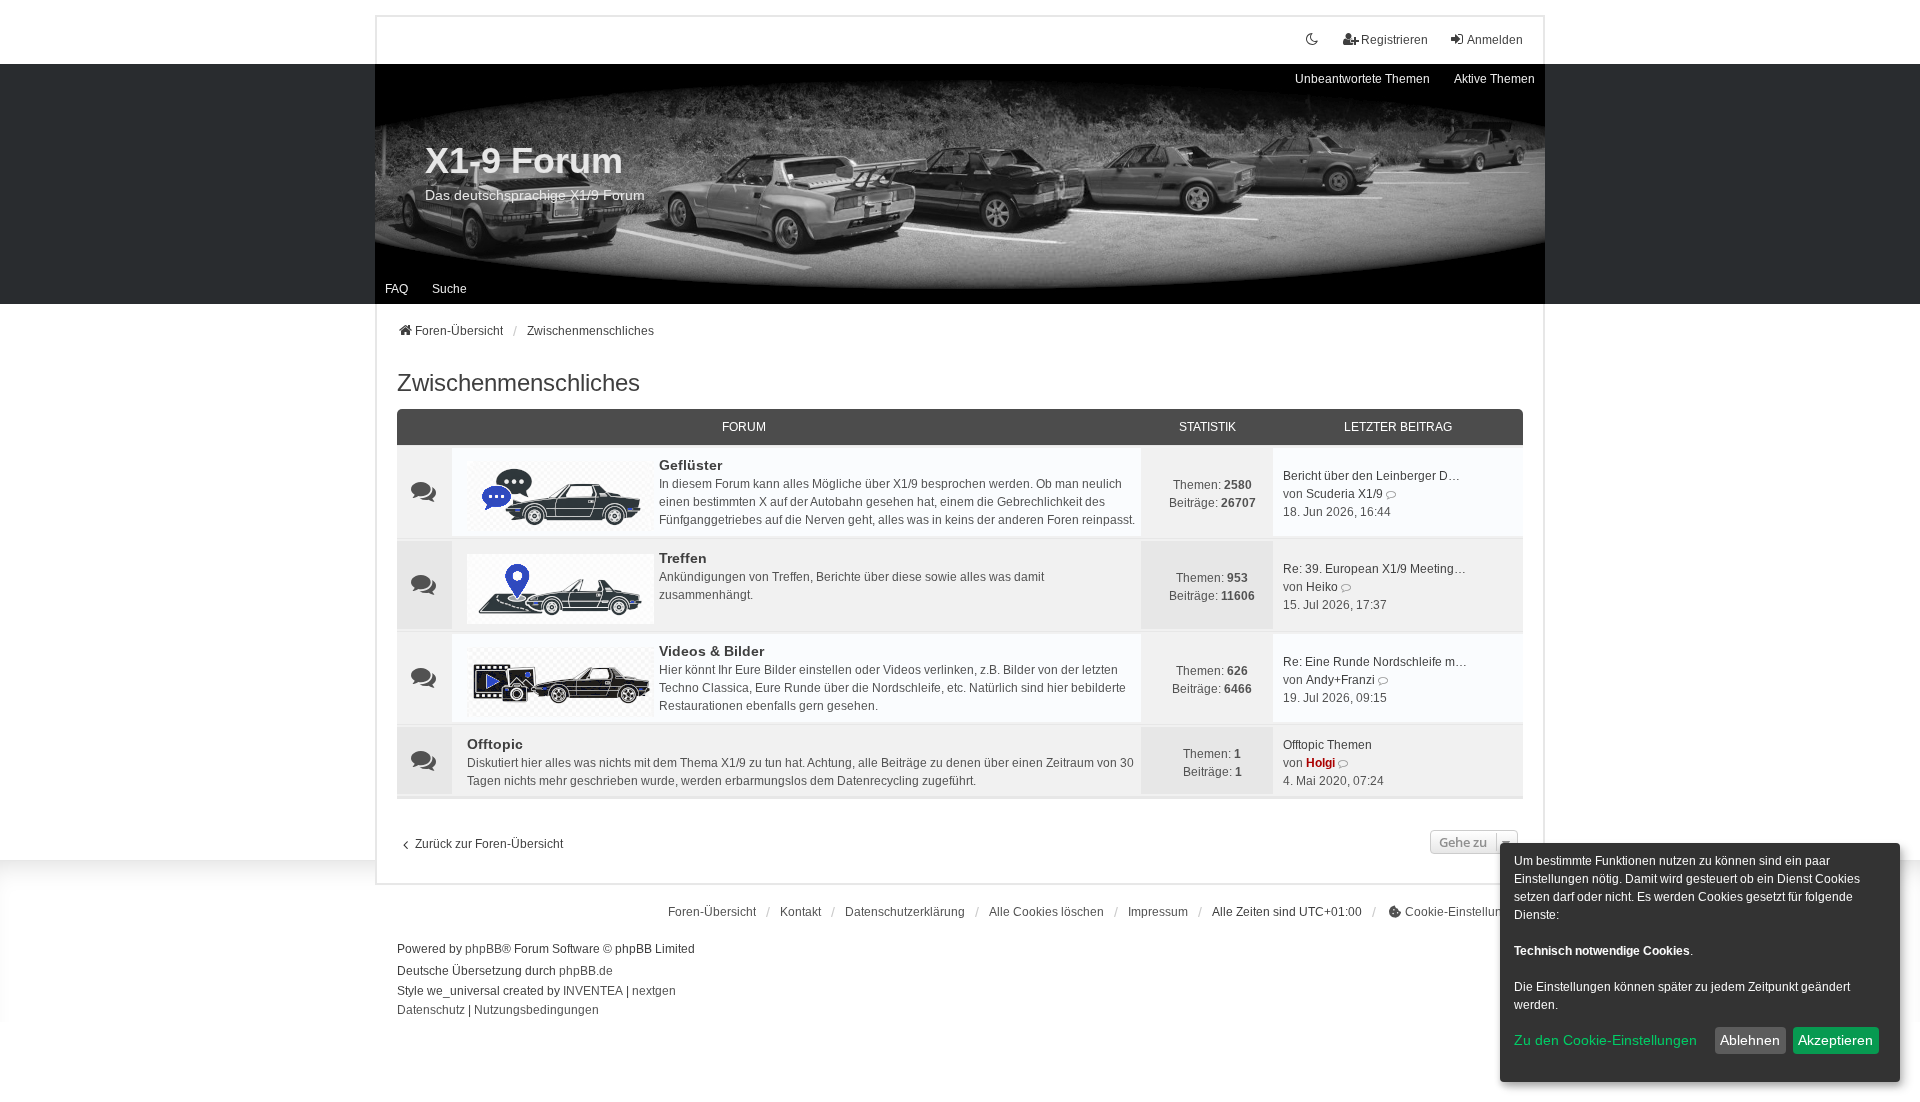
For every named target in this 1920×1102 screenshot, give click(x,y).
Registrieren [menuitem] (1394, 40)
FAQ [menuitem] (396, 289)
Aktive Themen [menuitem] (1494, 79)
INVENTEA (593, 991)
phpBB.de (586, 971)
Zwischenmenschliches (518, 382)
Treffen (683, 558)
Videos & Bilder (711, 651)
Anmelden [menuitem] (1495, 40)
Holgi (1320, 763)
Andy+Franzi (1340, 680)
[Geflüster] (560, 496)
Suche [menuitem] (449, 289)
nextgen (654, 991)
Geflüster (690, 465)
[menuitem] (905, 912)
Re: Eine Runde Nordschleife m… (1375, 662)
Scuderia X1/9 (1344, 494)
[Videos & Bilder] (560, 682)
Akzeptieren (1835, 1040)
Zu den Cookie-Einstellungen (1605, 1040)
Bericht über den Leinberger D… (1371, 476)
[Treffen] (560, 589)
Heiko (1322, 587)
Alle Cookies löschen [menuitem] (1046, 912)
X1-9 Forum (524, 160)
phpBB (483, 949)
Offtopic (495, 744)
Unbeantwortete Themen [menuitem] (1362, 79)
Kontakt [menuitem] (800, 912)
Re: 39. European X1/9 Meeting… (1374, 569)
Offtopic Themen (1327, 745)
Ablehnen (1750, 1040)
